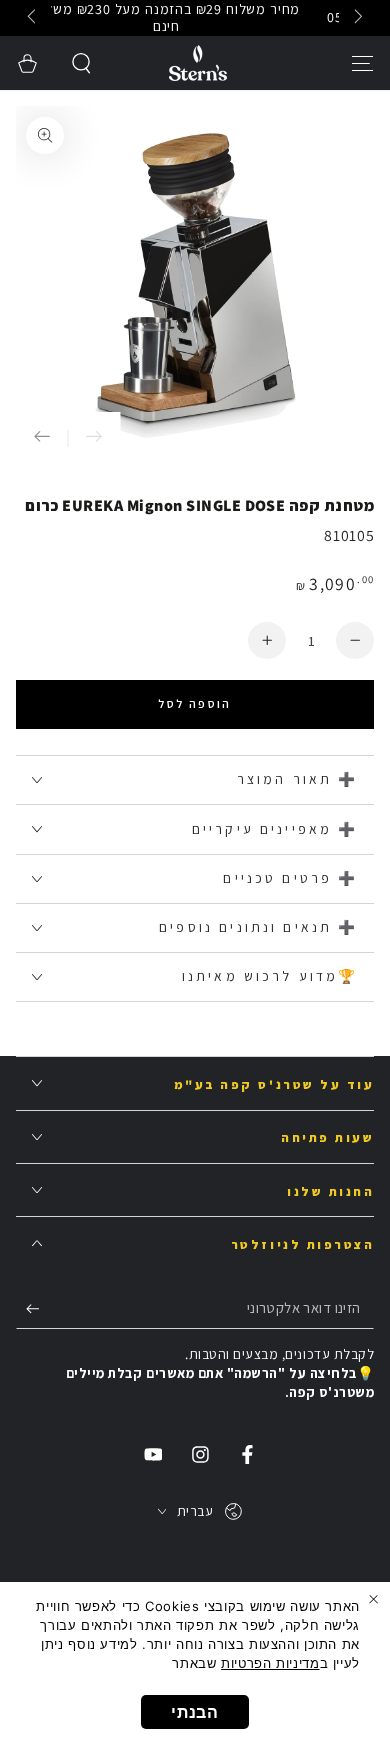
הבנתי (194, 1712)
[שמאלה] (357, 18)
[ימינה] (34, 18)
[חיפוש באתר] (82, 63)
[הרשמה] (28, 1308)
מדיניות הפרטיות (270, 1663)
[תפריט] (362, 63)
